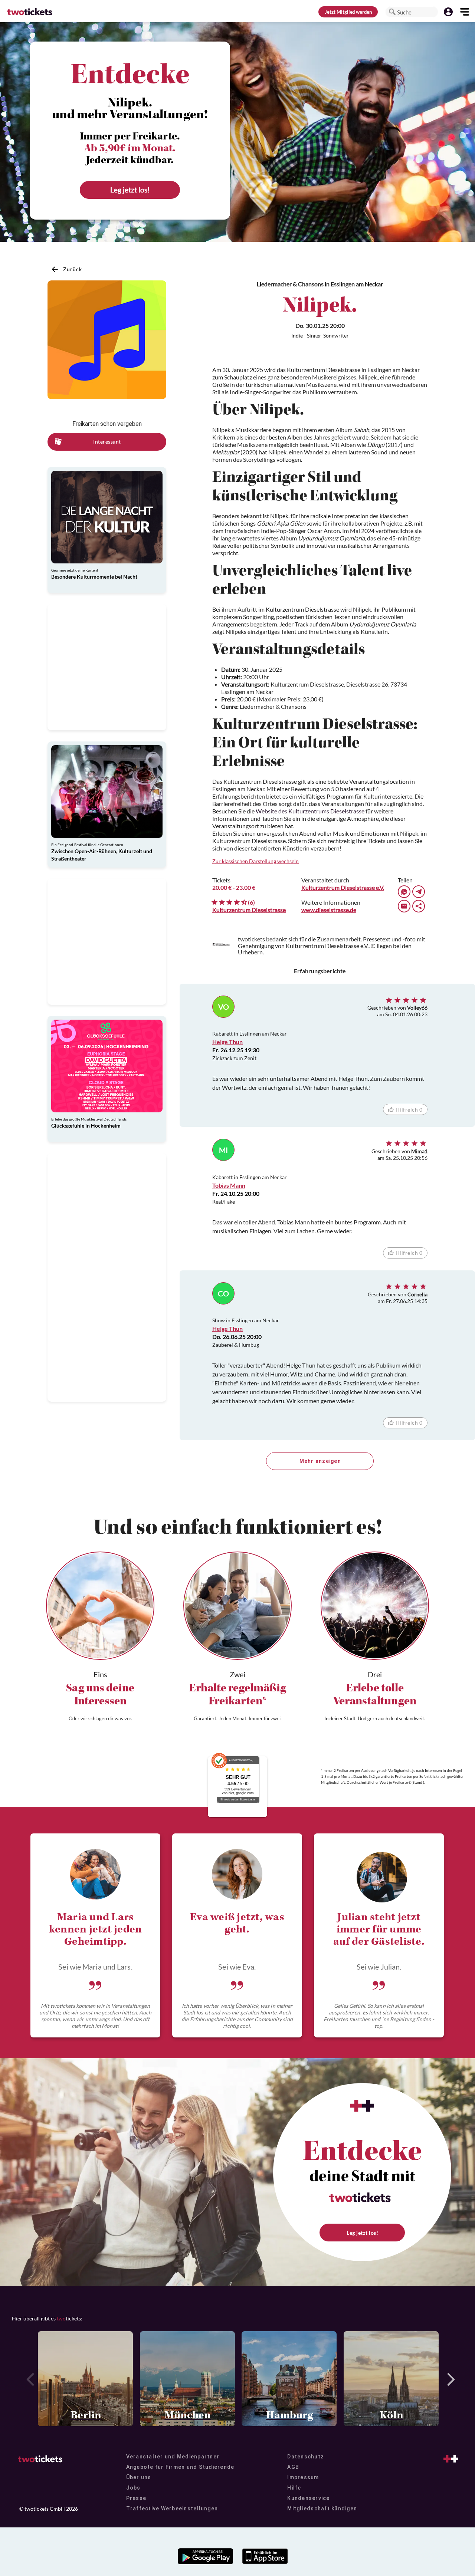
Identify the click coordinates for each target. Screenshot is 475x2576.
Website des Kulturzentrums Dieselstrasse (310, 811)
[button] (392, 12)
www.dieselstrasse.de (329, 910)
